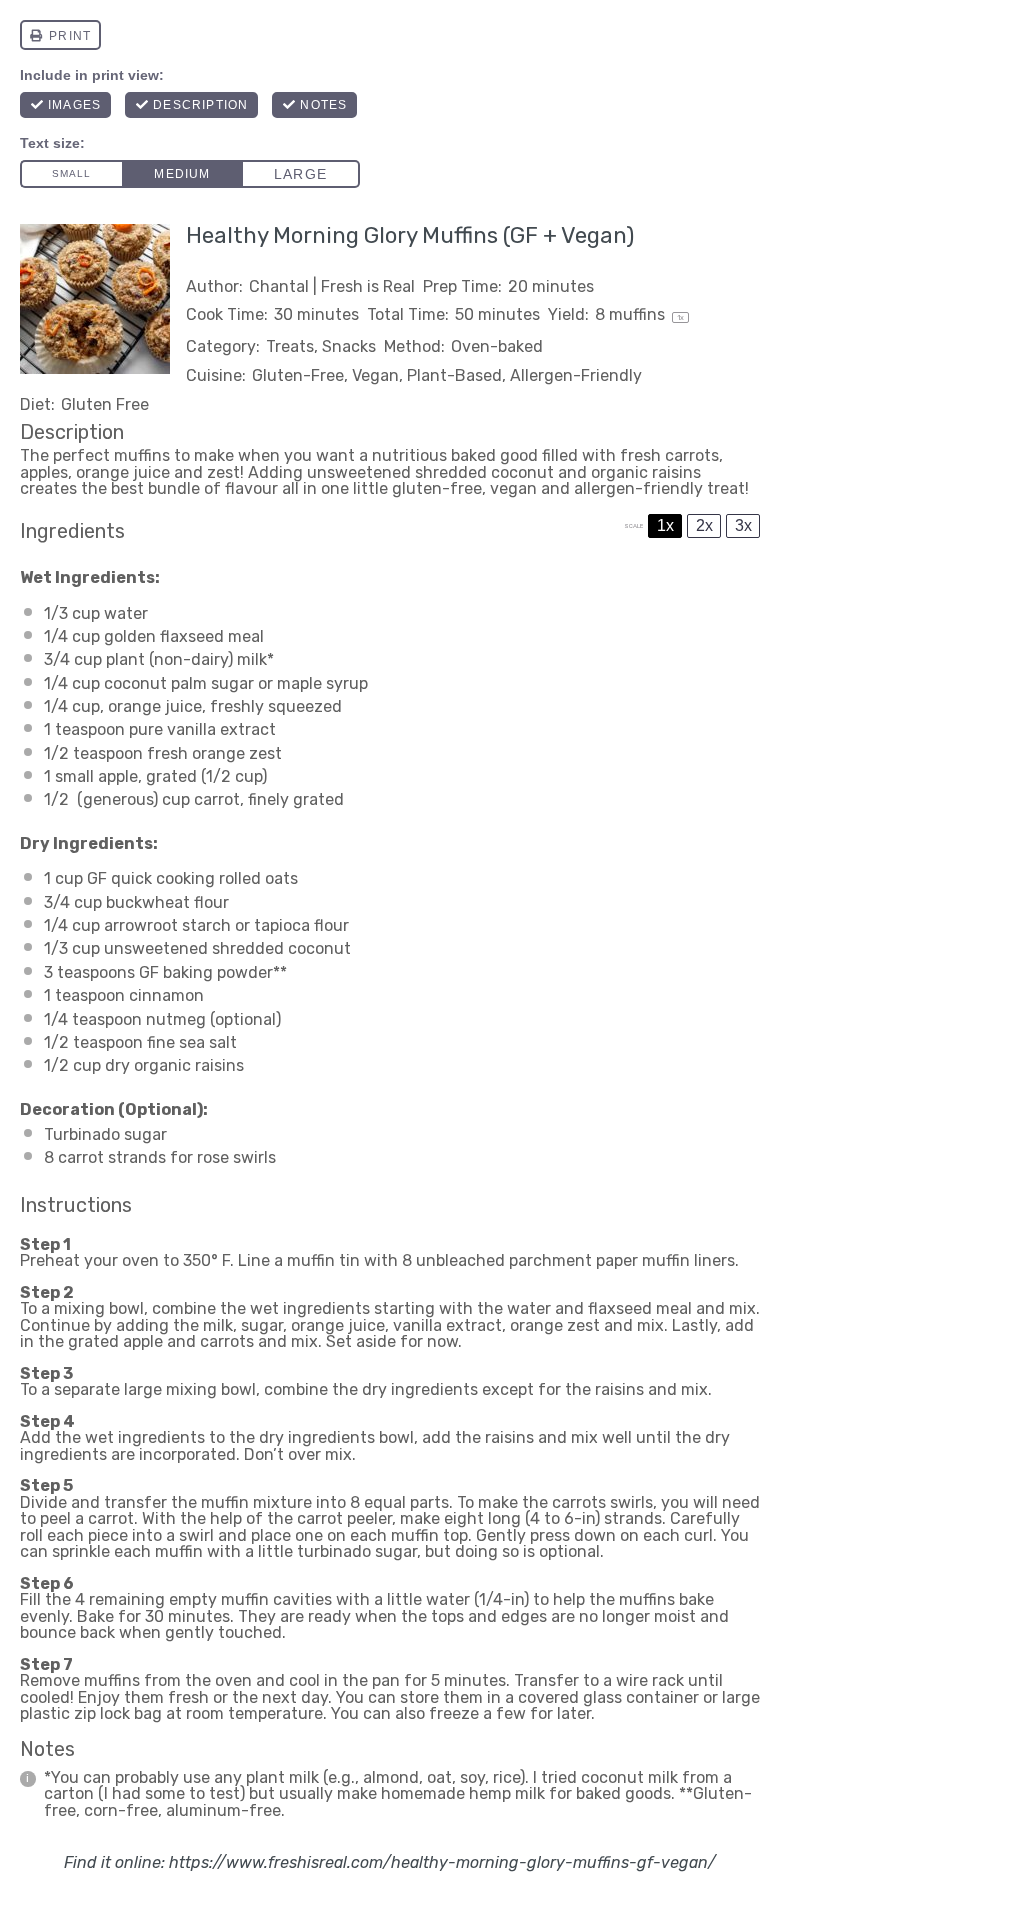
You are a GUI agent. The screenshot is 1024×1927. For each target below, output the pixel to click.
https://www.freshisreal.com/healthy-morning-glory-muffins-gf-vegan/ (442, 1862)
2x (704, 525)
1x (665, 525)
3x (743, 525)
